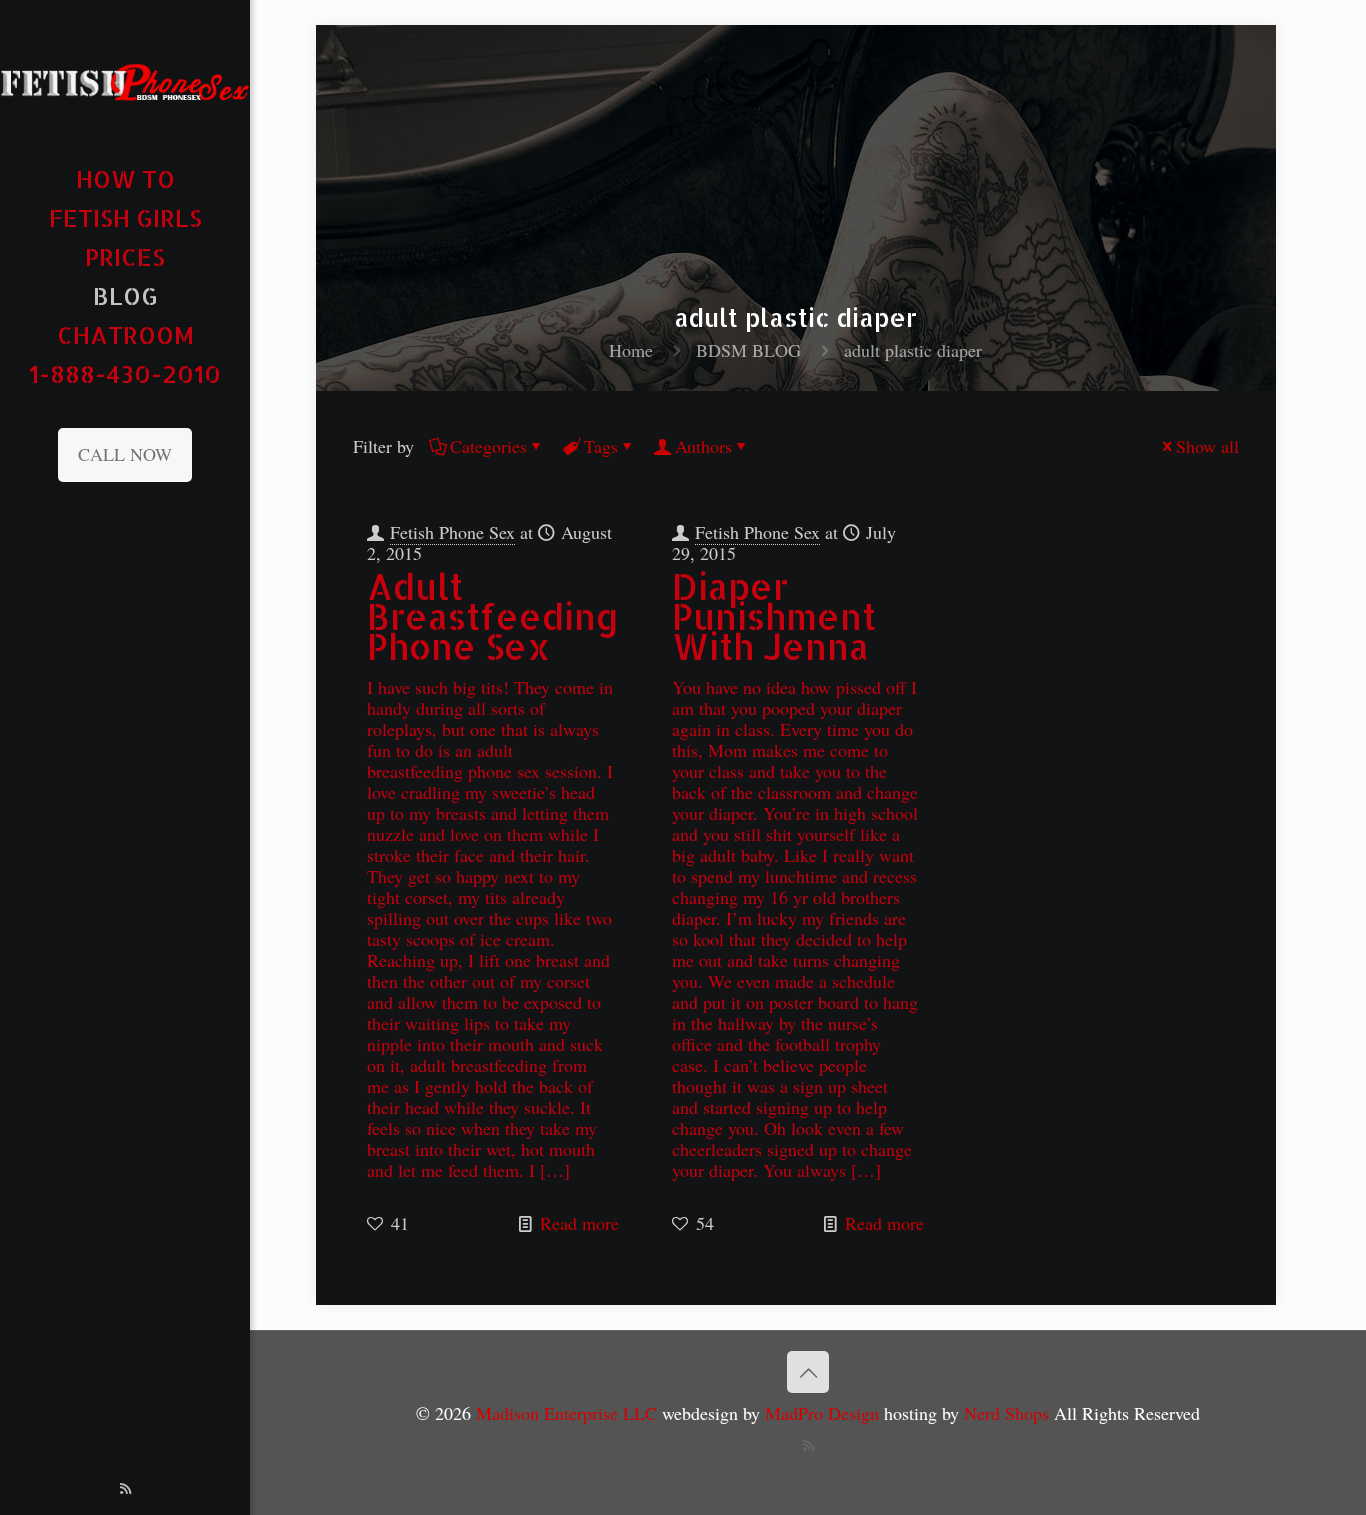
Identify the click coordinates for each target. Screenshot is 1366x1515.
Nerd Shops (1006, 1413)
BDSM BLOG (748, 350)
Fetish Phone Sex (452, 532)
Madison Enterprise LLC (569, 1413)
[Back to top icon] (808, 1372)
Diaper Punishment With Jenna (774, 616)
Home (631, 350)
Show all (1207, 446)
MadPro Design (824, 1413)
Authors (703, 446)
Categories (488, 446)
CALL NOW (125, 454)
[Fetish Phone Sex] (125, 80)
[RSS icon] (125, 1488)
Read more (579, 1223)
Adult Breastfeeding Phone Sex (493, 616)
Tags (601, 446)
